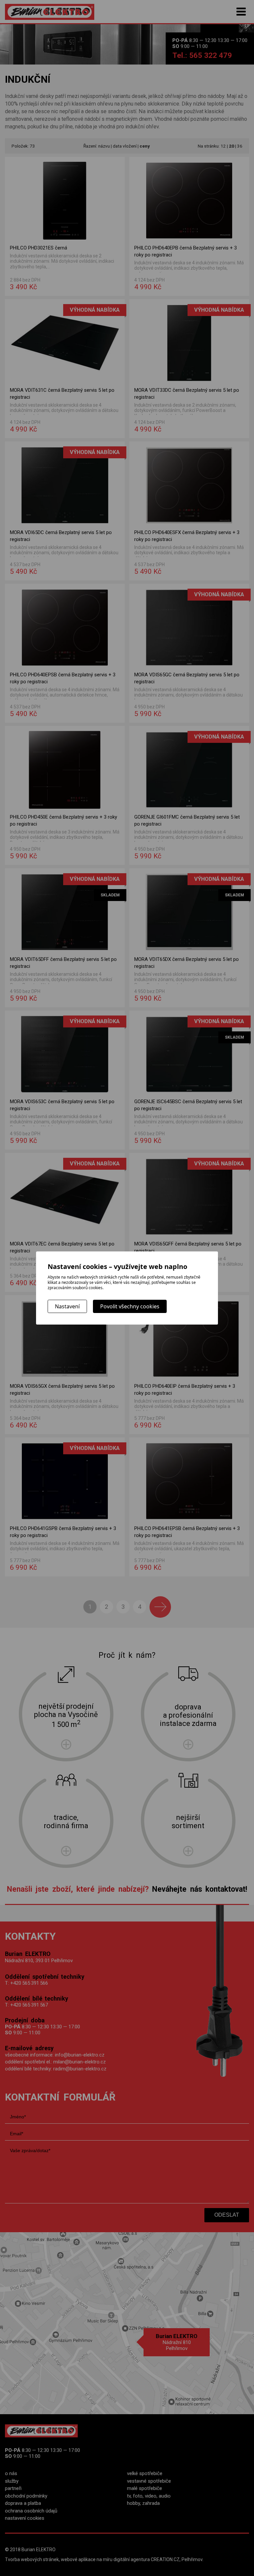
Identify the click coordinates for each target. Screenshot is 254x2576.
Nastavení (67, 1306)
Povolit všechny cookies (130, 1306)
